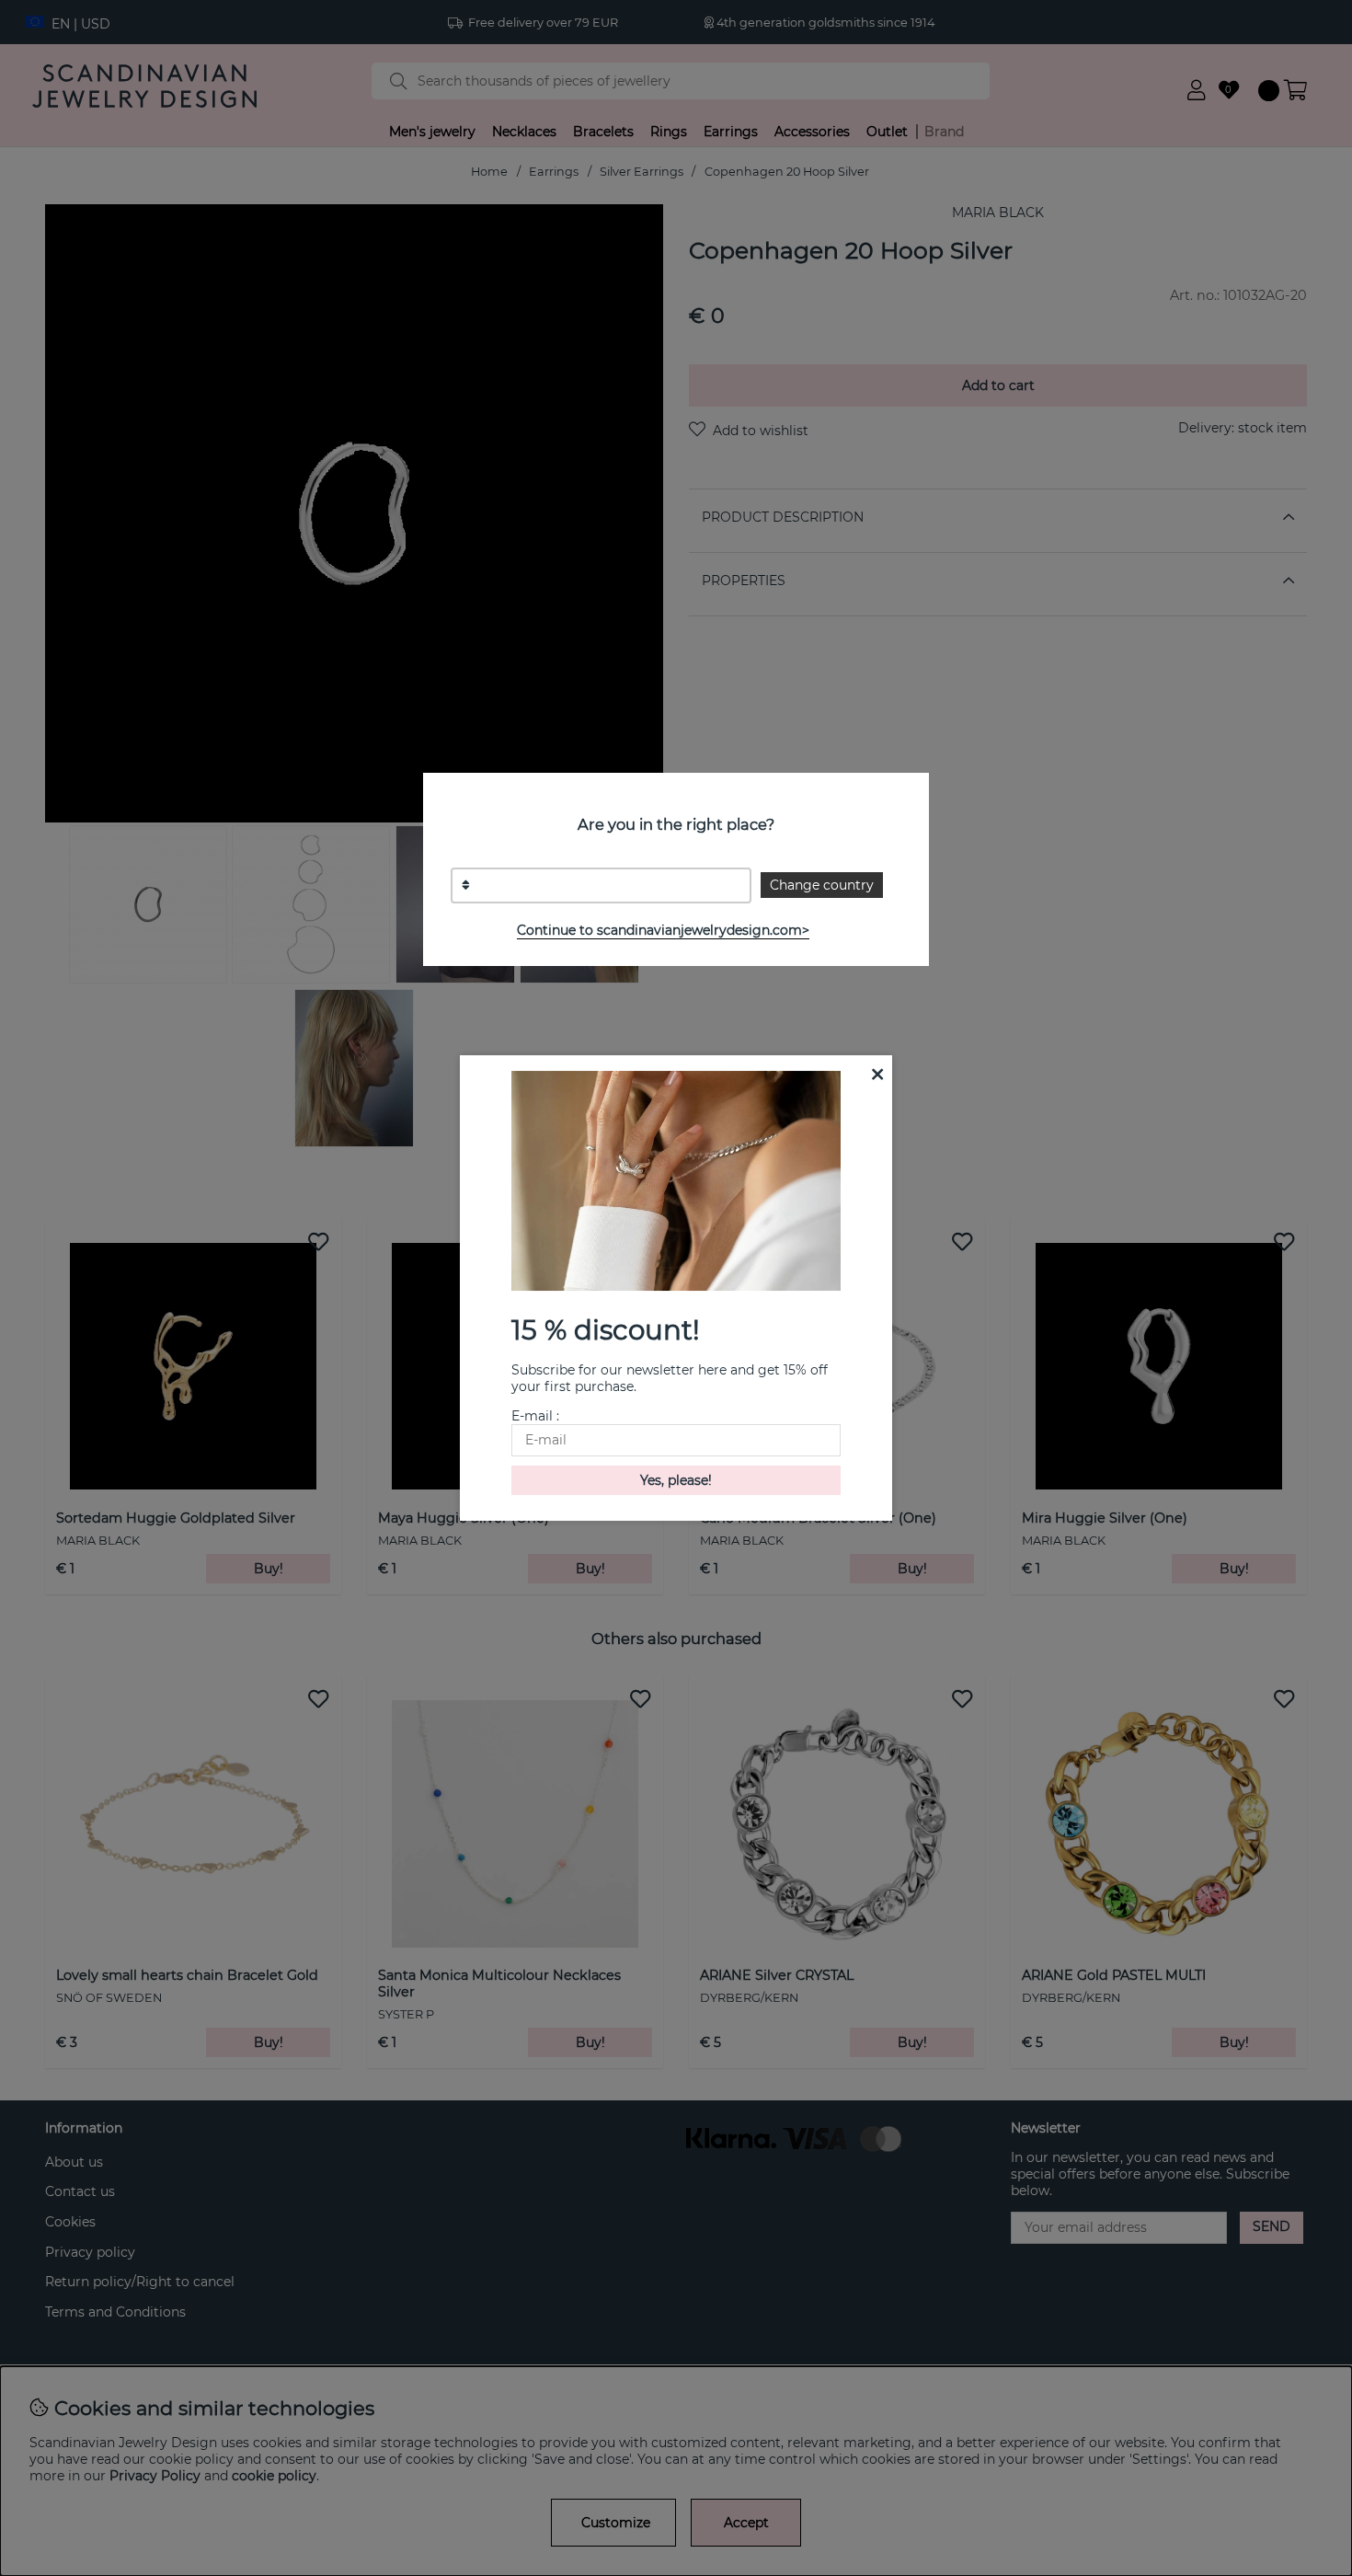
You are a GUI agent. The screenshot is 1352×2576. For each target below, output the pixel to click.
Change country (822, 885)
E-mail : (535, 1416)
